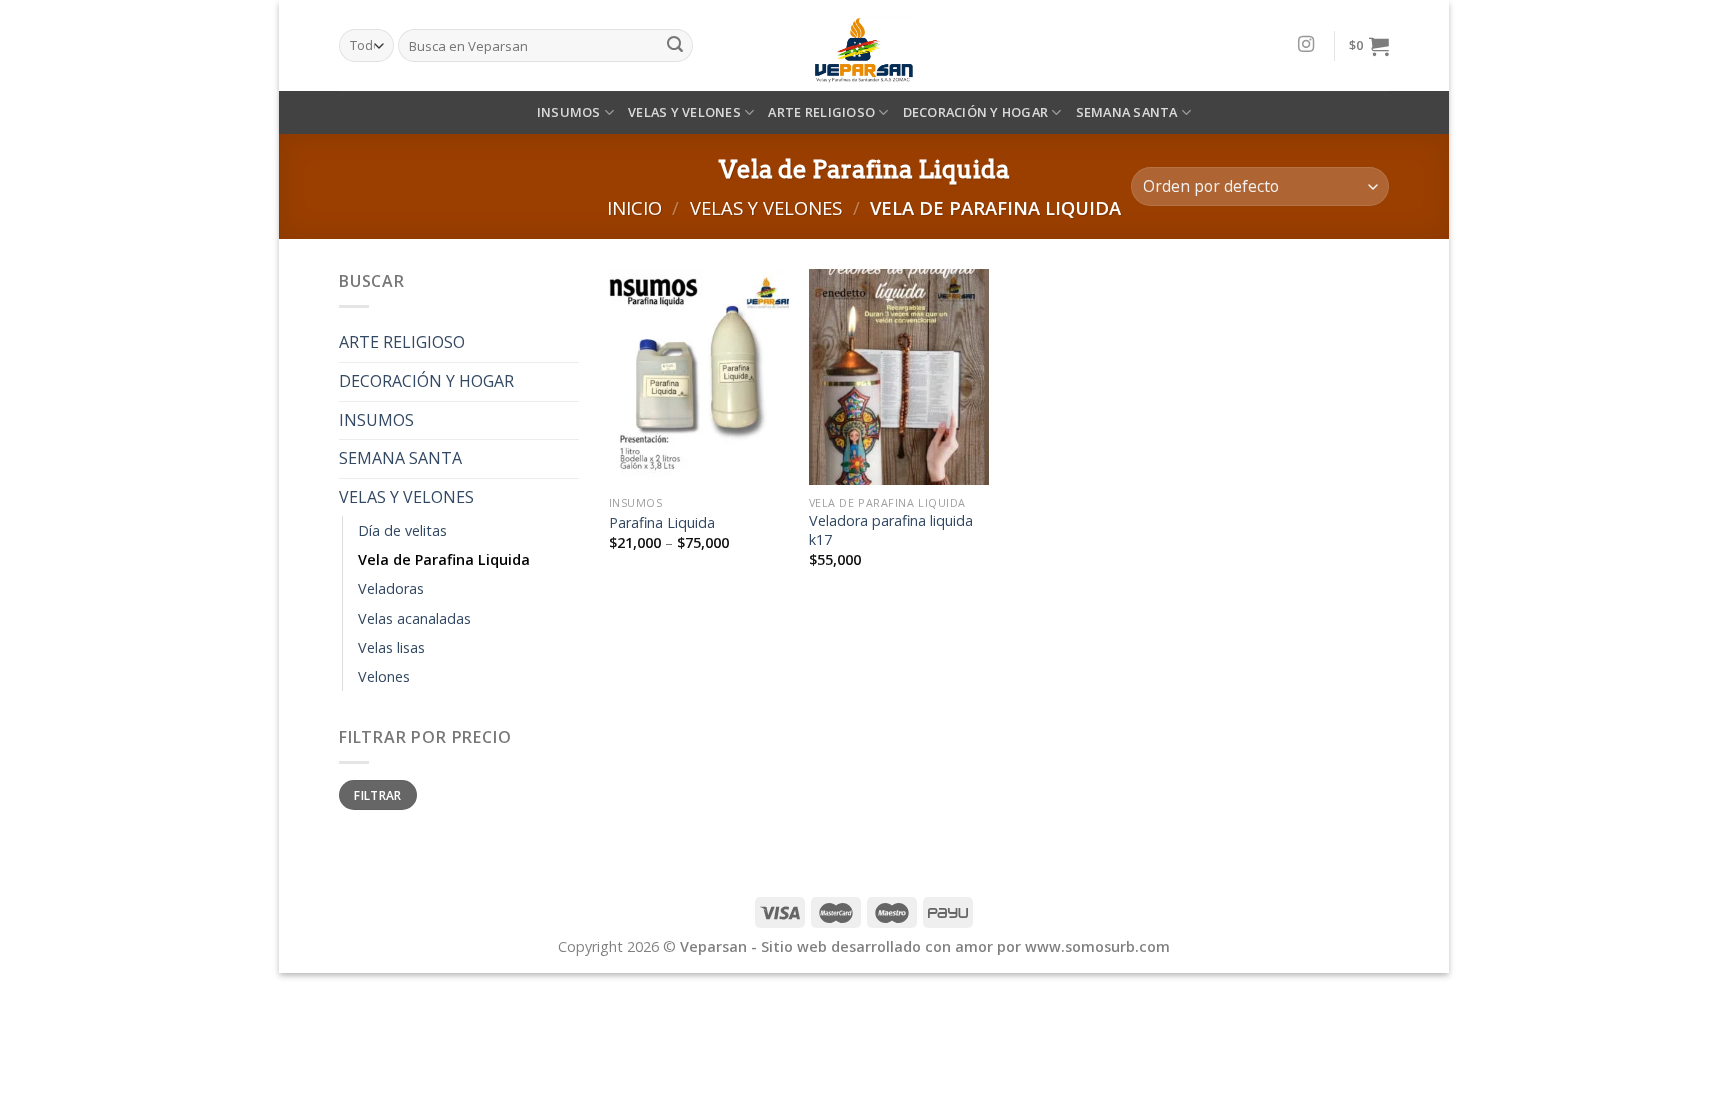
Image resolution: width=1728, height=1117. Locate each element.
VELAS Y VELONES (684, 112)
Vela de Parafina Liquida (444, 559)
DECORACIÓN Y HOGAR (976, 112)
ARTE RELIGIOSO (821, 112)
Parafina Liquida (662, 523)
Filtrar (378, 795)
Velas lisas (391, 647)
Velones (384, 676)
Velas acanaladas (414, 618)
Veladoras (391, 588)
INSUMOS (569, 112)
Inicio (634, 207)
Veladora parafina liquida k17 (891, 530)
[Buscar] (675, 46)
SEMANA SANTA (1127, 112)
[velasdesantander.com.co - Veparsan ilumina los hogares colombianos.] (864, 45)
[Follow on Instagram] (1306, 45)
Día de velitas (402, 530)
